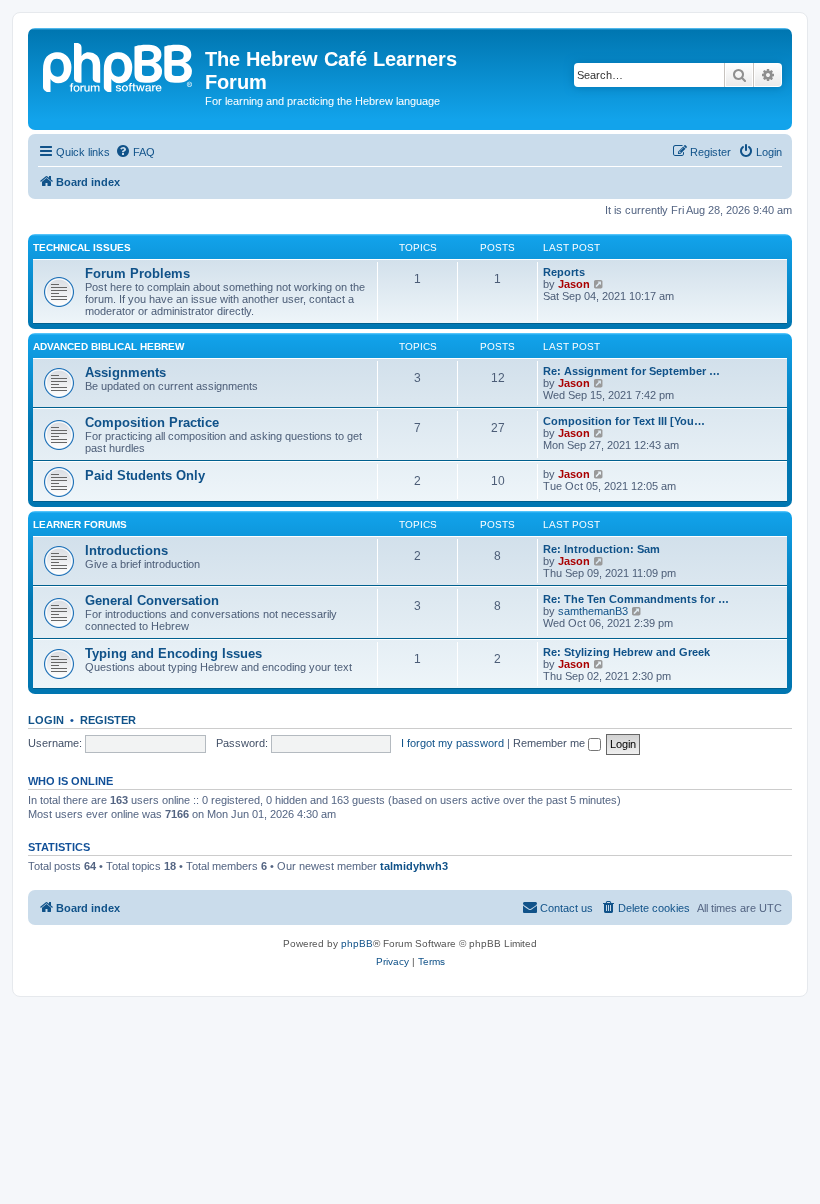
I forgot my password (452, 743)
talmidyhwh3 (414, 866)
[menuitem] (135, 152)
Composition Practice (152, 422)
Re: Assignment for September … (631, 371)
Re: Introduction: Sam (601, 549)
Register (108, 720)
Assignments (125, 372)
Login (46, 720)
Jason (574, 284)
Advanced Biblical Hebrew (108, 346)
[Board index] (119, 65)
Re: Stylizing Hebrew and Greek (626, 652)
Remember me (550, 743)
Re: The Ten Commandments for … (636, 599)
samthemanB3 (593, 611)
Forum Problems (137, 273)
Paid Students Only (145, 475)
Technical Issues (82, 247)
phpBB (357, 943)
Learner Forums (80, 524)
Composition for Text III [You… (624, 421)
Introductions (126, 550)
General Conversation (152, 600)
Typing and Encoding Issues (173, 653)
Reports (564, 272)
